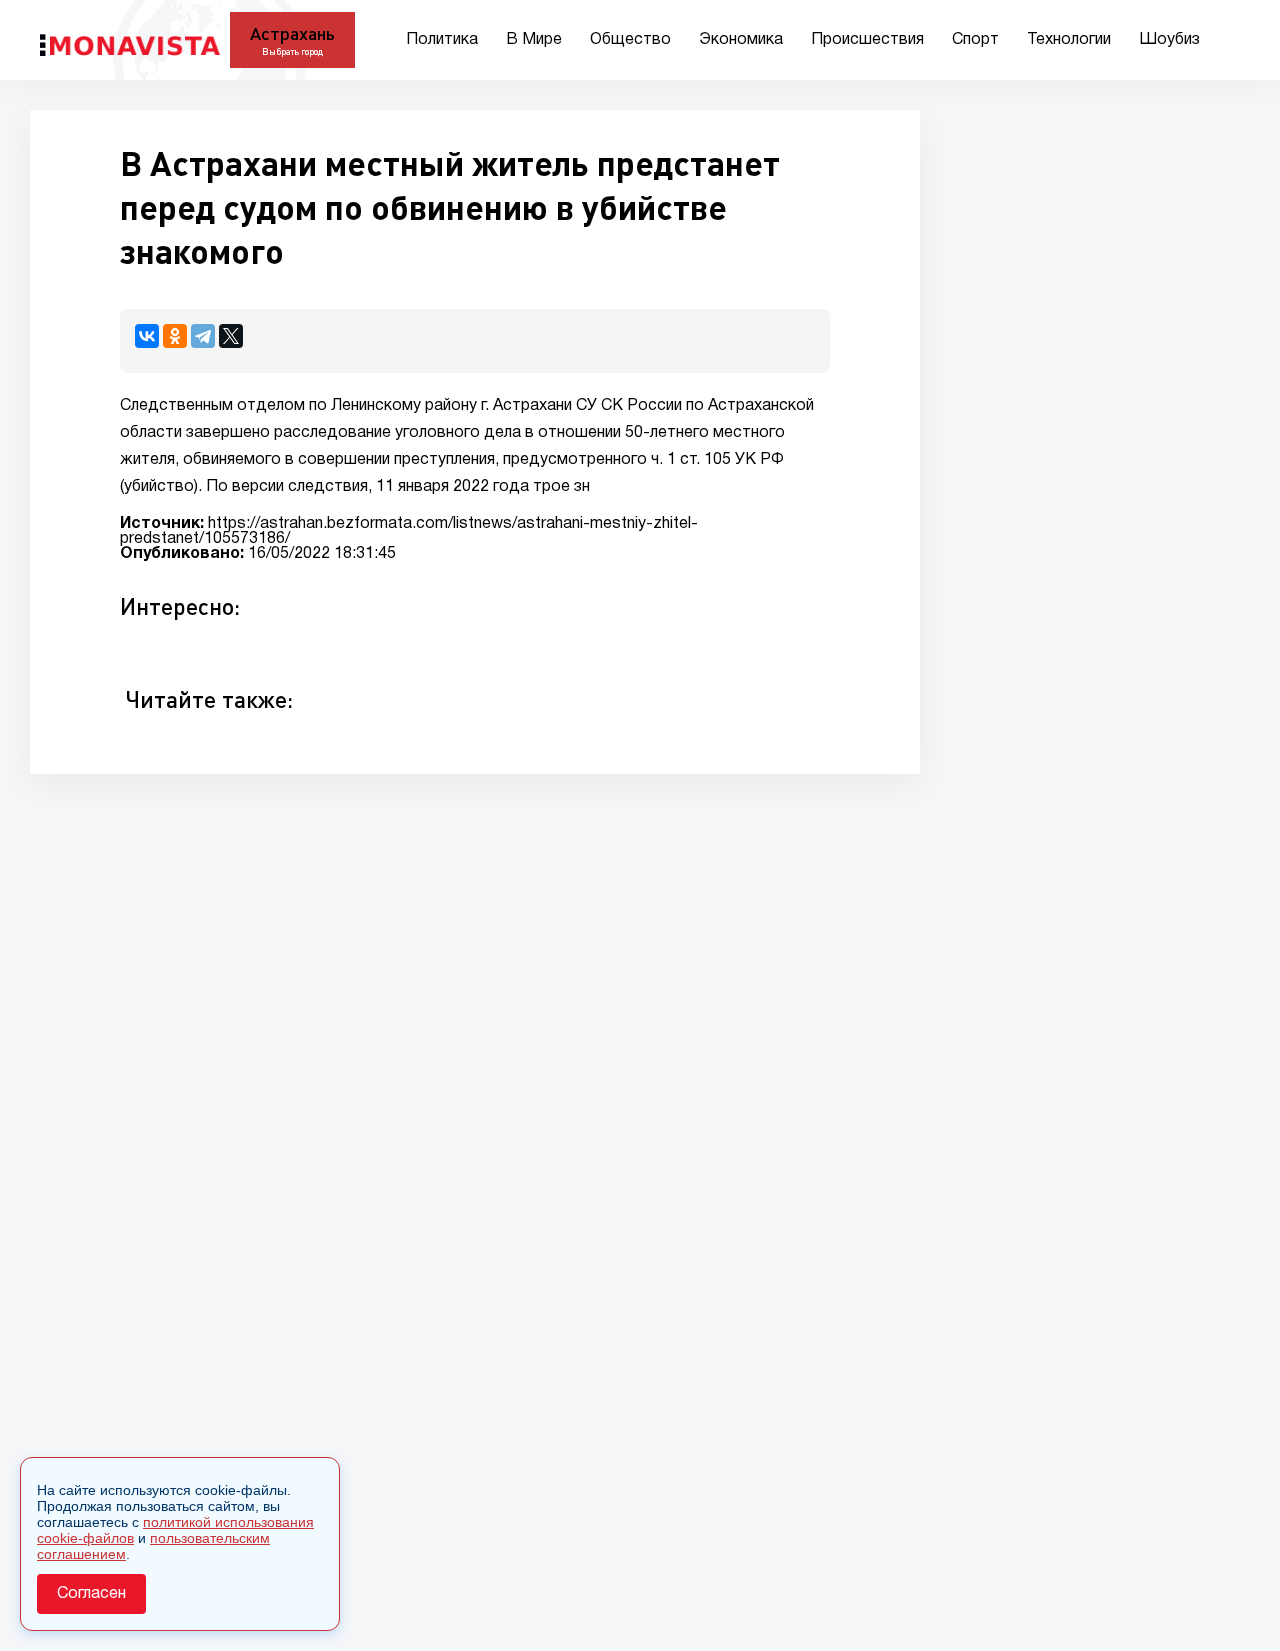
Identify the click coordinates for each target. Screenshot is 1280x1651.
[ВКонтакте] (147, 336)
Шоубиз (1169, 40)
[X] (231, 336)
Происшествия (867, 40)
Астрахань (292, 33)
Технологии (1069, 40)
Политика (442, 40)
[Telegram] (203, 336)
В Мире (534, 40)
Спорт (975, 40)
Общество (630, 40)
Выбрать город (292, 51)
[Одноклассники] (175, 336)
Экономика (741, 40)
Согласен (91, 1594)
